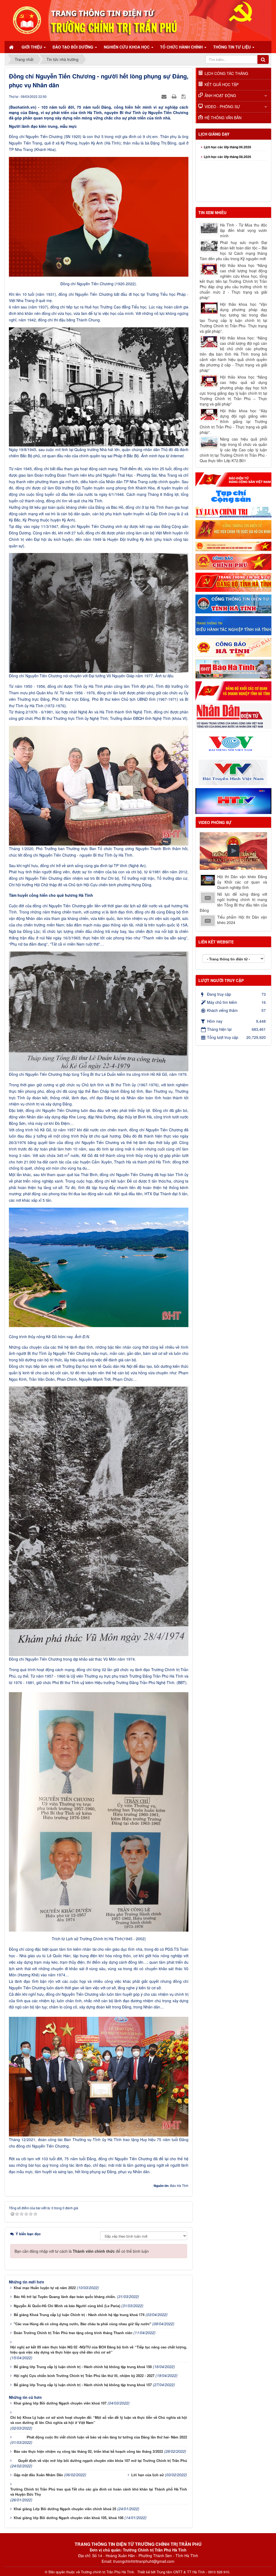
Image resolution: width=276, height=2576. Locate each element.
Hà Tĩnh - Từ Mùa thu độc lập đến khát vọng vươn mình (244, 230)
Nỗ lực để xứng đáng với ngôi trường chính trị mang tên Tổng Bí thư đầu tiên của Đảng (233, 902)
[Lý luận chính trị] (233, 511)
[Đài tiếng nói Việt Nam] (233, 744)
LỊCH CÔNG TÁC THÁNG (226, 73)
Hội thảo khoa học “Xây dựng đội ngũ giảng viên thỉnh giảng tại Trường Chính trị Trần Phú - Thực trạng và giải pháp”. (233, 421)
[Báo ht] (233, 668)
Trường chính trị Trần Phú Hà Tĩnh (107, 2572)
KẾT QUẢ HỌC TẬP (222, 84)
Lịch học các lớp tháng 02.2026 (227, 178)
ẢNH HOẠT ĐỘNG (220, 95)
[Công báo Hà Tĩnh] (233, 647)
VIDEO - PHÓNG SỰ (222, 107)
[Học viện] (233, 529)
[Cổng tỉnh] (233, 603)
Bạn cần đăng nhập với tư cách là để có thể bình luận (82, 2251)
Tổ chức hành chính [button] (182, 47)
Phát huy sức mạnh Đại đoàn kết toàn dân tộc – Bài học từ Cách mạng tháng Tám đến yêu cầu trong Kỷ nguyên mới (233, 250)
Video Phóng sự (215, 822)
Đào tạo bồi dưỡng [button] (73, 47)
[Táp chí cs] (233, 496)
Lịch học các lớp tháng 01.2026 (227, 169)
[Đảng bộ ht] (233, 582)
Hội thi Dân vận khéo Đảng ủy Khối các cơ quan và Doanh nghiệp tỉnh (242, 882)
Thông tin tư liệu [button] (232, 47)
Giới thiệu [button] (32, 47)
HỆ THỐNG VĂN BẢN (223, 118)
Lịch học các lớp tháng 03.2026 (227, 188)
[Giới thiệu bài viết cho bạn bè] (165, 96)
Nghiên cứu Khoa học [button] (127, 47)
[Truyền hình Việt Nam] (233, 772)
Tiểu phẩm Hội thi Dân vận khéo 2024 (242, 920)
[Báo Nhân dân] (233, 715)
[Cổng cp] (233, 546)
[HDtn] (233, 625)
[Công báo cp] (233, 561)
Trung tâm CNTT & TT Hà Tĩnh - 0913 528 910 (193, 2572)
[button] (233, 851)
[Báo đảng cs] (233, 479)
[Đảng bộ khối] (233, 690)
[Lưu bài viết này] (184, 96)
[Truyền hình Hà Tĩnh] (233, 801)
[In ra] (175, 96)
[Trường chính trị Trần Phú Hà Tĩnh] (138, 20)
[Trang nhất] (12, 47)
